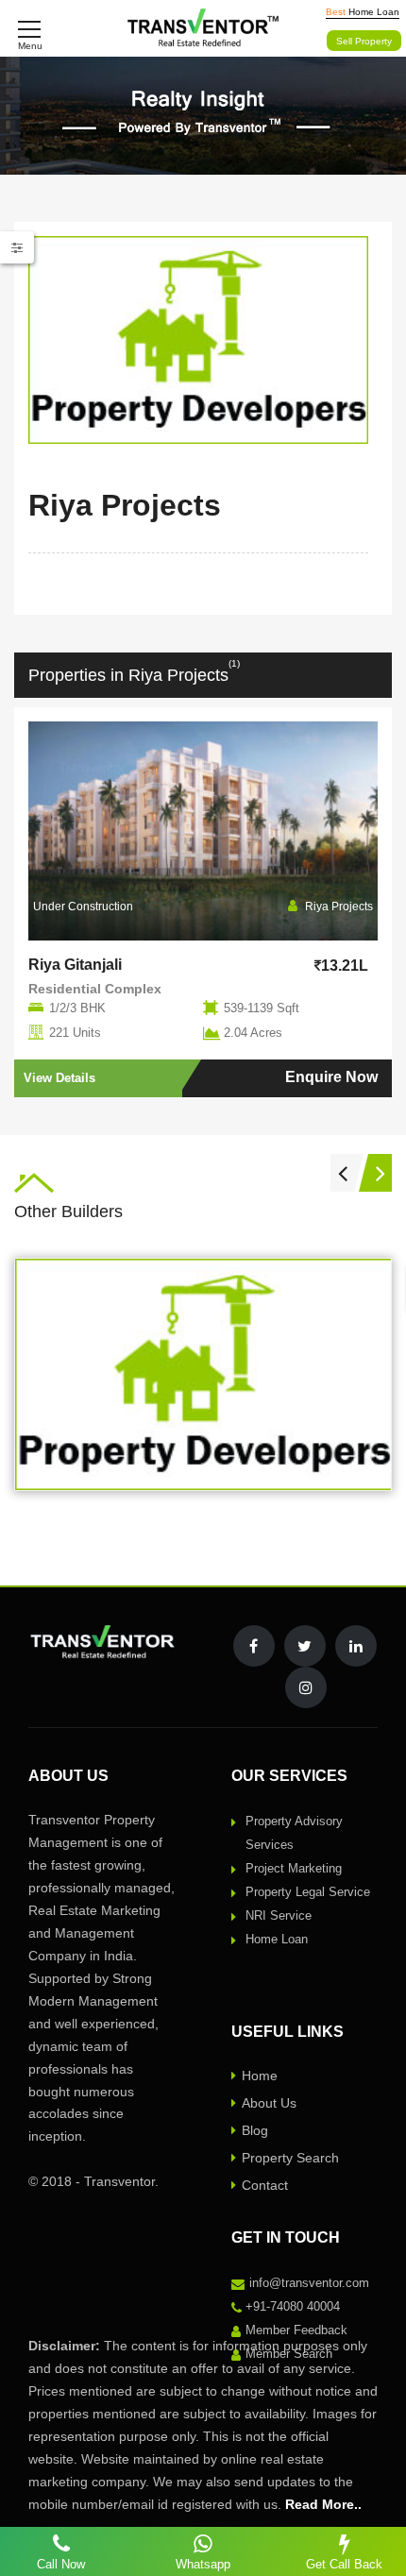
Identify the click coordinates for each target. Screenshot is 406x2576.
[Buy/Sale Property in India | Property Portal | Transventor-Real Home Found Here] (203, 28)
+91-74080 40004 (293, 2306)
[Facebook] (254, 1646)
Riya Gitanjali (75, 965)
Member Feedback (296, 2330)
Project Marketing (294, 1868)
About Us (269, 2103)
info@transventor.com (309, 2283)
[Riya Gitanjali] (203, 831)
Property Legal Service (308, 1892)
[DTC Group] (204, 1374)
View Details (59, 1078)
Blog (255, 2130)
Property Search (290, 2158)
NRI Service (279, 1915)
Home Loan (277, 1939)
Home (260, 2076)
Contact (265, 2185)
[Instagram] (306, 1687)
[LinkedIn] (356, 1646)
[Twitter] (305, 1646)
